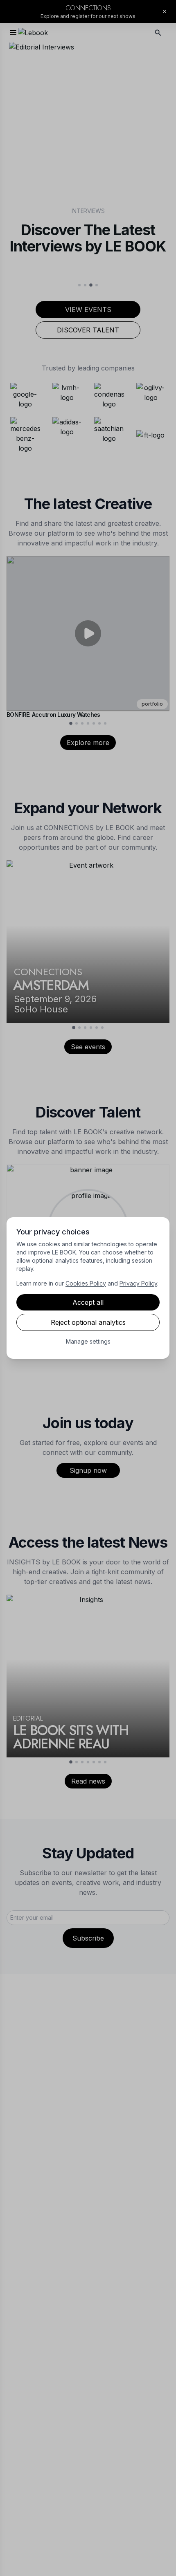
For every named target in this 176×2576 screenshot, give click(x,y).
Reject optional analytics (88, 1322)
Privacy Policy (138, 1283)
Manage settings (88, 1341)
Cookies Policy (86, 1283)
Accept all (88, 1302)
